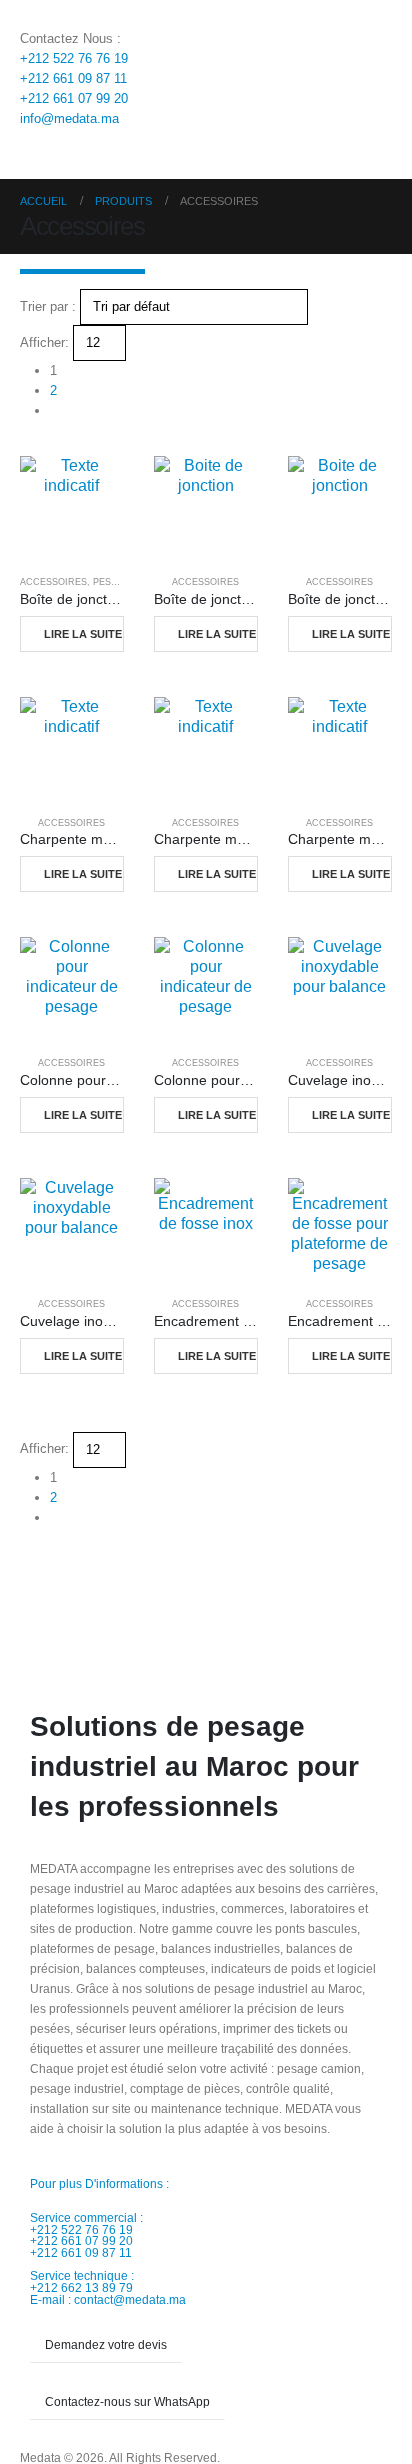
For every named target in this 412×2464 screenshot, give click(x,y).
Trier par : (48, 306)
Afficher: (44, 342)
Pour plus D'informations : (99, 2183)
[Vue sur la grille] (28, 445)
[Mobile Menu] (31, 154)
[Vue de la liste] (44, 445)
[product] (72, 508)
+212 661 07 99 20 (74, 98)
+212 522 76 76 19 (74, 58)
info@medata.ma (69, 118)
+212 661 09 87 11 (73, 78)
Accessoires (53, 582)
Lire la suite (83, 634)
